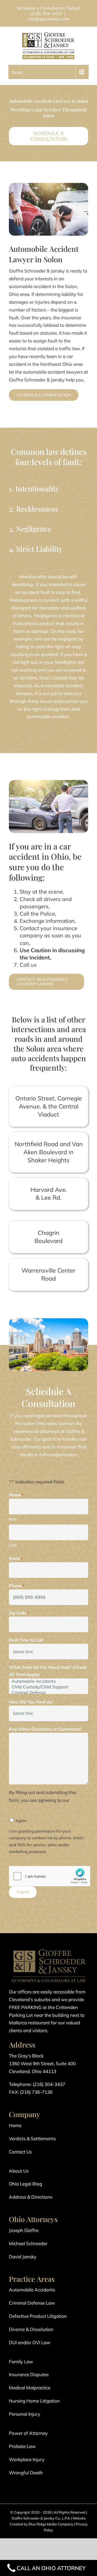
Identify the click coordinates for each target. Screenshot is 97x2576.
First (13, 1519)
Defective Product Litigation (38, 2316)
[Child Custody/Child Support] (48, 1687)
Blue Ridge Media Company (51, 2524)
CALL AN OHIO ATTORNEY (51, 2568)
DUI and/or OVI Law (30, 2342)
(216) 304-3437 (46, 13)
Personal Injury (25, 2414)
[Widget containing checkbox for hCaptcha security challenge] (50, 1876)
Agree (21, 1821)
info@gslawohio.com (49, 19)
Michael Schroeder (28, 2243)
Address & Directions (31, 2197)
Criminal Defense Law (32, 2303)
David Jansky (23, 2257)
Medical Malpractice (30, 2388)
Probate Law (22, 2446)
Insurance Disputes (29, 2374)
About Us (19, 2171)
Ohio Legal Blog (25, 2184)
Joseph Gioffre (24, 2230)
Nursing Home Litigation (34, 2401)
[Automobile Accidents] (48, 1681)
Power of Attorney (28, 2433)
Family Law (21, 2361)
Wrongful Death (26, 2473)
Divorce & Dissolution (31, 2329)
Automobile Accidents (32, 2290)
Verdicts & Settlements (32, 2139)
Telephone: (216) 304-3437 (37, 2084)
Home (15, 2125)
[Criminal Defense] (48, 1693)
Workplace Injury (27, 2459)
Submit (23, 1892)
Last (13, 1545)
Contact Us (20, 2152)
